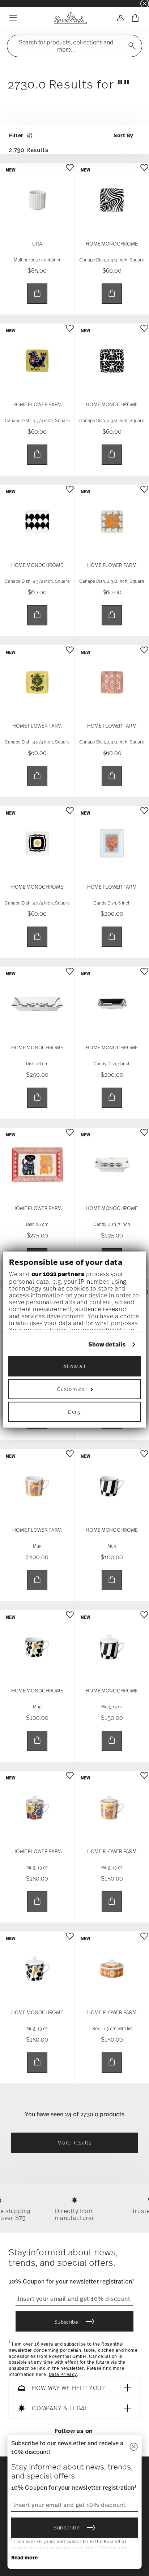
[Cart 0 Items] (135, 18)
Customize (71, 1389)
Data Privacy (63, 2375)
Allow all (74, 1366)
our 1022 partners (58, 1274)
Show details (107, 1345)
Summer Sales (15, 3)
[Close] (133, 2447)
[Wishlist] (70, 173)
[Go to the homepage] (70, 18)
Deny (74, 1412)
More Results (74, 2143)
